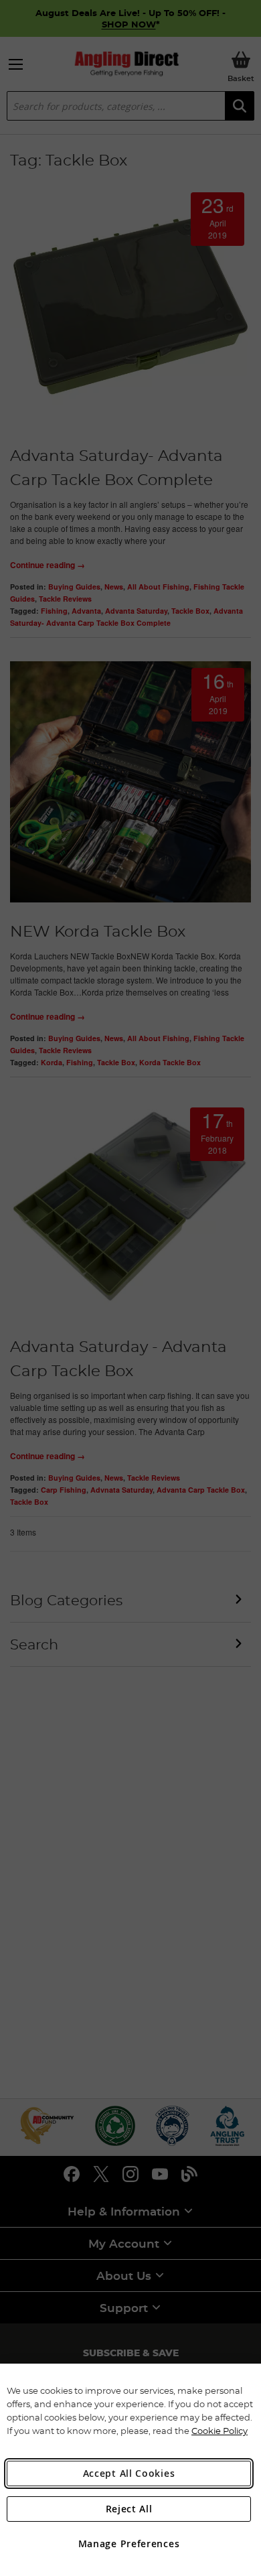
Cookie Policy (220, 2431)
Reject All (129, 2509)
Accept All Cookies (129, 2473)
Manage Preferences (129, 2544)
